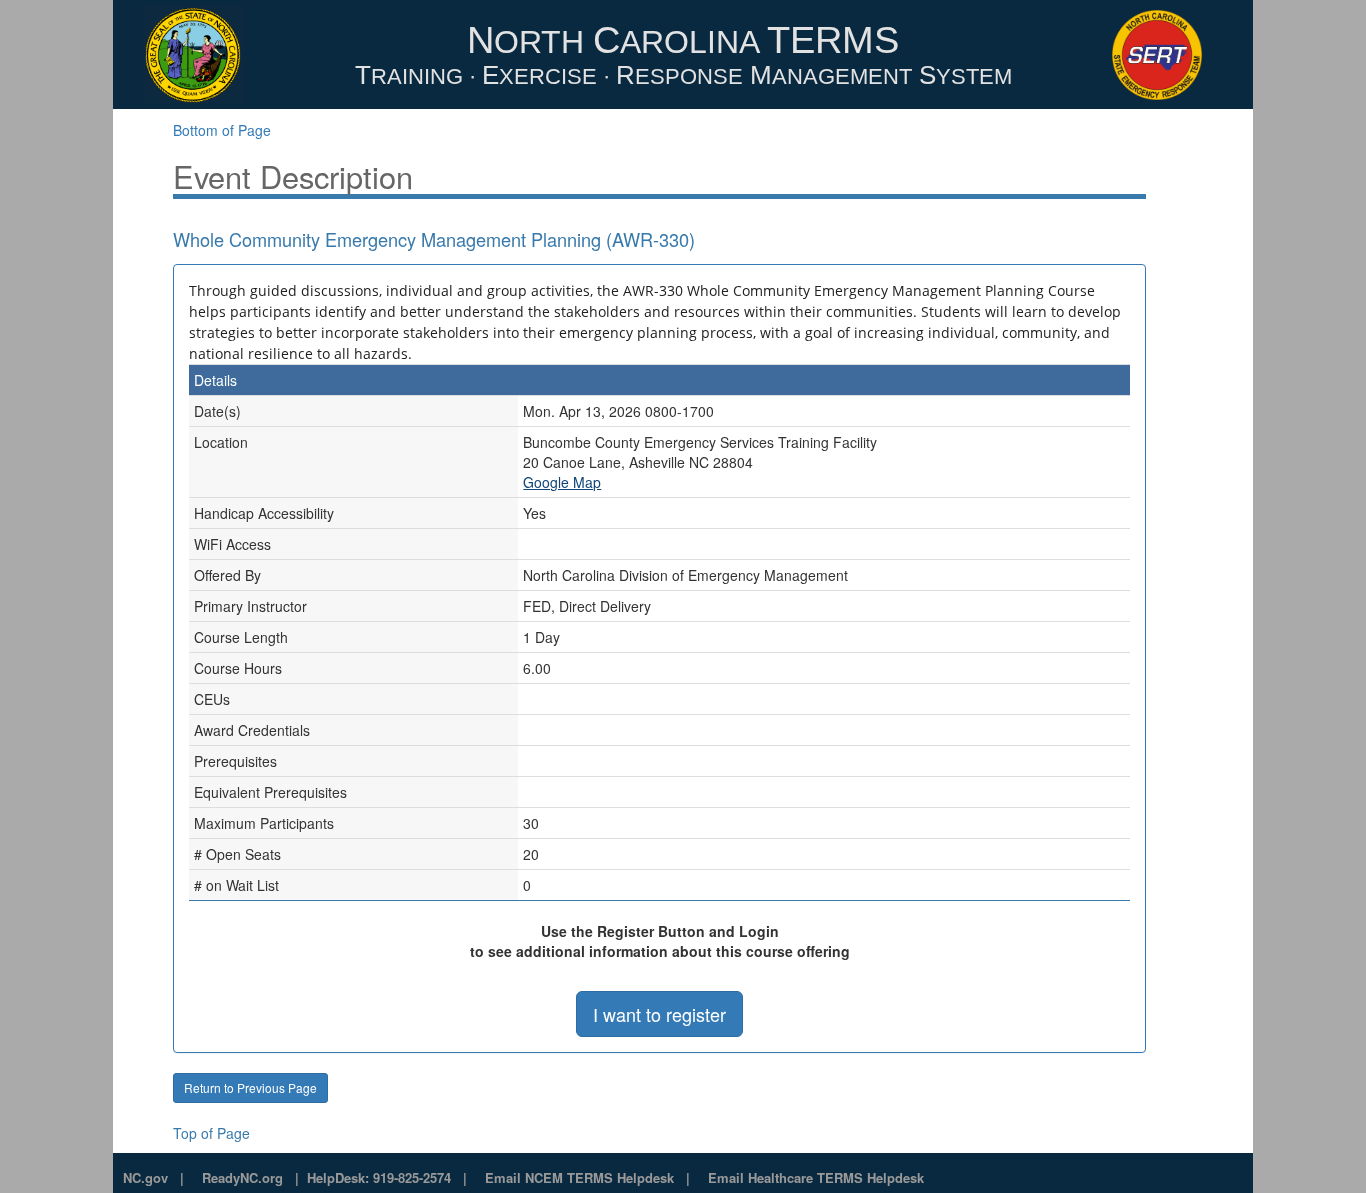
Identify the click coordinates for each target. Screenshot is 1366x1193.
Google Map (562, 482)
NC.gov (145, 1177)
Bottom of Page (222, 130)
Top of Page (211, 1133)
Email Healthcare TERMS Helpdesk (816, 1177)
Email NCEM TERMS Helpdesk (579, 1177)
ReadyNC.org (242, 1177)
